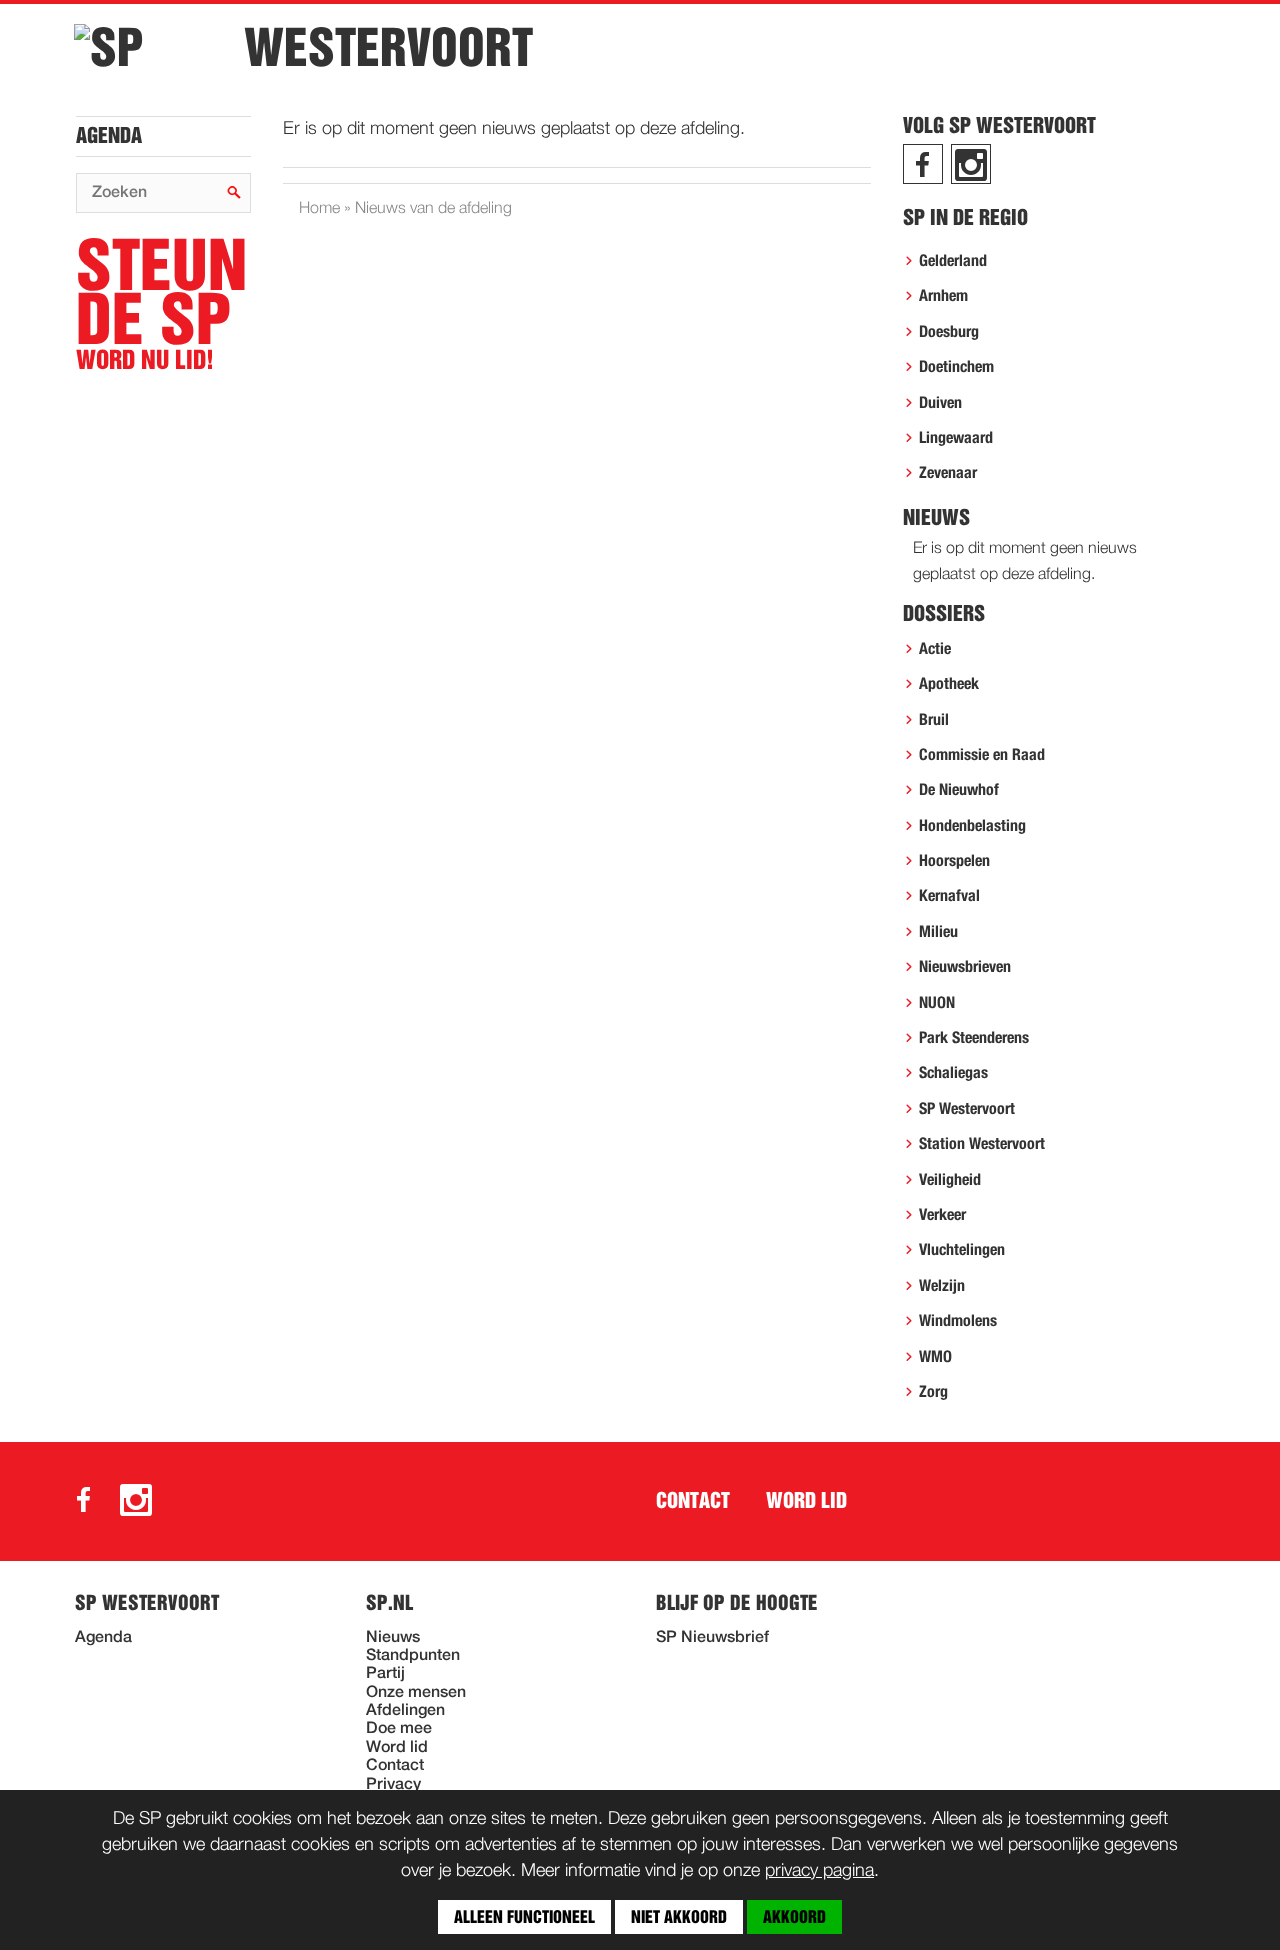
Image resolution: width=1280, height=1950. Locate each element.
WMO (935, 1357)
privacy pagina (819, 1871)
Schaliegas (953, 1073)
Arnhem (943, 296)
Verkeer (942, 1215)
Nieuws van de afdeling (433, 209)
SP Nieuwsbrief (712, 1638)
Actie (935, 649)
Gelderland (953, 261)
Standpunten (413, 1656)
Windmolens (958, 1321)
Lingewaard (956, 438)
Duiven (940, 403)
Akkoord (794, 1917)
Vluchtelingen (962, 1250)
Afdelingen (405, 1711)
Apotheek (949, 684)
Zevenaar (948, 473)
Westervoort (388, 48)
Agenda (109, 136)
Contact (693, 1501)
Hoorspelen (954, 861)
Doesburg (949, 332)
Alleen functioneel (524, 1917)
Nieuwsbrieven (965, 967)
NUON (937, 1003)
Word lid (806, 1501)
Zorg (933, 1392)
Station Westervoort (982, 1144)
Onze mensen (416, 1693)
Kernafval (949, 896)
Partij (385, 1674)
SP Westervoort (967, 1109)
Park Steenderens (974, 1038)
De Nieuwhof (959, 790)
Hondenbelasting (972, 826)
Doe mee (399, 1729)
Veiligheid (950, 1180)
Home (319, 209)
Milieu (938, 932)
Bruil (934, 720)
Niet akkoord (679, 1917)
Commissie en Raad (982, 755)
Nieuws (393, 1638)
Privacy (393, 1785)
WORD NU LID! (161, 305)
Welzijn (942, 1286)
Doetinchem (956, 367)
